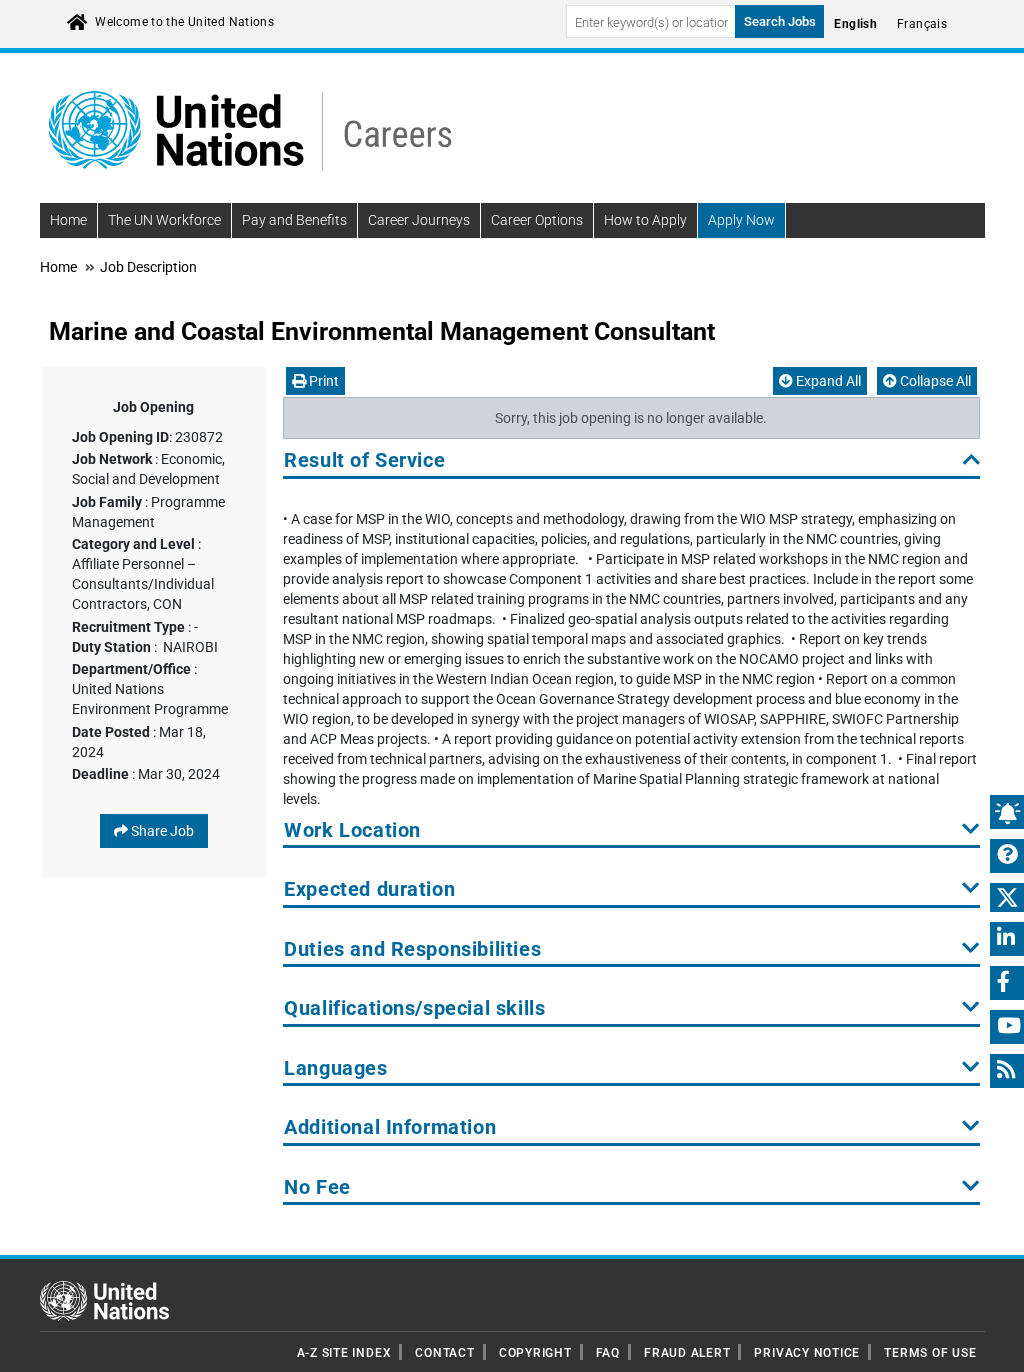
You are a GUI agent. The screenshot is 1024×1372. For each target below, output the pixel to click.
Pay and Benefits (294, 220)
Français (922, 24)
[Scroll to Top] (991, 1342)
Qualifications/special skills (414, 1008)
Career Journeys (419, 220)
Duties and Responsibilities (412, 949)
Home (68, 220)
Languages (335, 1068)
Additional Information (390, 1127)
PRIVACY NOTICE (807, 1353)
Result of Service (364, 460)
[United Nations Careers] (250, 129)
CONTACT (444, 1353)
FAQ (608, 1353)
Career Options (537, 220)
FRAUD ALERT (687, 1353)
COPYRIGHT (535, 1353)
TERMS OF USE (930, 1353)
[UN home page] (104, 1300)
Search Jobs (780, 21)
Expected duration (369, 889)
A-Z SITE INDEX (344, 1353)
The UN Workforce (164, 220)
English (855, 24)
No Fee (317, 1187)
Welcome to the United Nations (184, 22)
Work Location (352, 830)
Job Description (148, 267)
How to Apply (645, 220)
